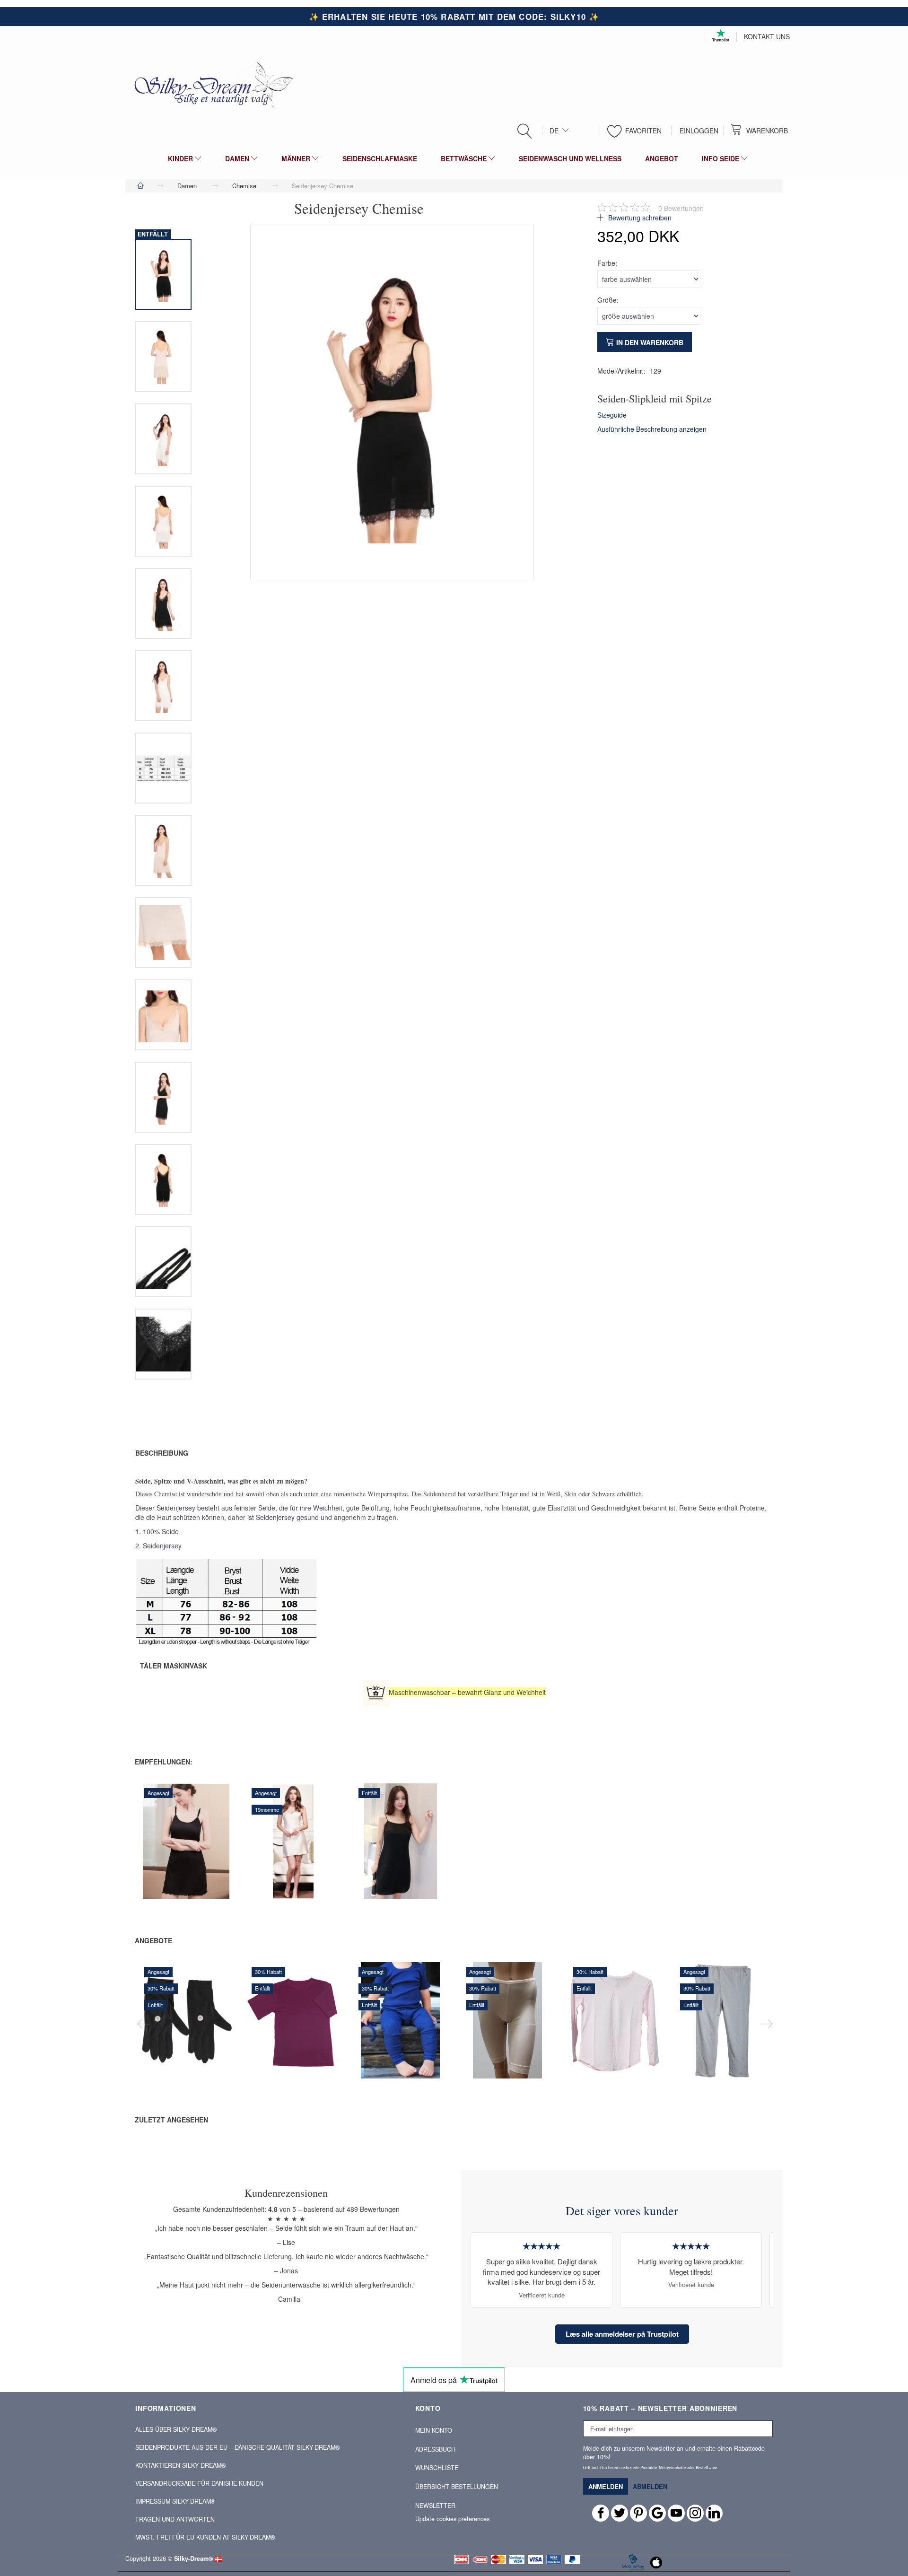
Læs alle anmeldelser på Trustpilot (622, 2334)
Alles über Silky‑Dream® (176, 2429)
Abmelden (650, 2486)
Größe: (608, 300)
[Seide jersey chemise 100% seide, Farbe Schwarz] (392, 402)
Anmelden (606, 2486)
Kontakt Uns (767, 36)
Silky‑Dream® (193, 2559)
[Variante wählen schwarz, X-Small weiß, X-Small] (369, 1863)
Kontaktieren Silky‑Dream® (180, 2465)
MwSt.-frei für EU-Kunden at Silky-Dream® (205, 2537)
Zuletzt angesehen (171, 2120)
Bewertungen (681, 208)
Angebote (153, 1940)
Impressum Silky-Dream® (175, 2501)
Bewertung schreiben (639, 218)
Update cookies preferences (452, 2519)
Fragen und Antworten (175, 2519)
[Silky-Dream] (210, 84)
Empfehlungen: (164, 1762)
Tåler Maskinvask (174, 1666)
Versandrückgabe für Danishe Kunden (199, 2483)
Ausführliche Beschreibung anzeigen (652, 429)
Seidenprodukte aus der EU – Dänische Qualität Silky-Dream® (237, 2447)
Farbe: (607, 263)
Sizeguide (612, 415)
